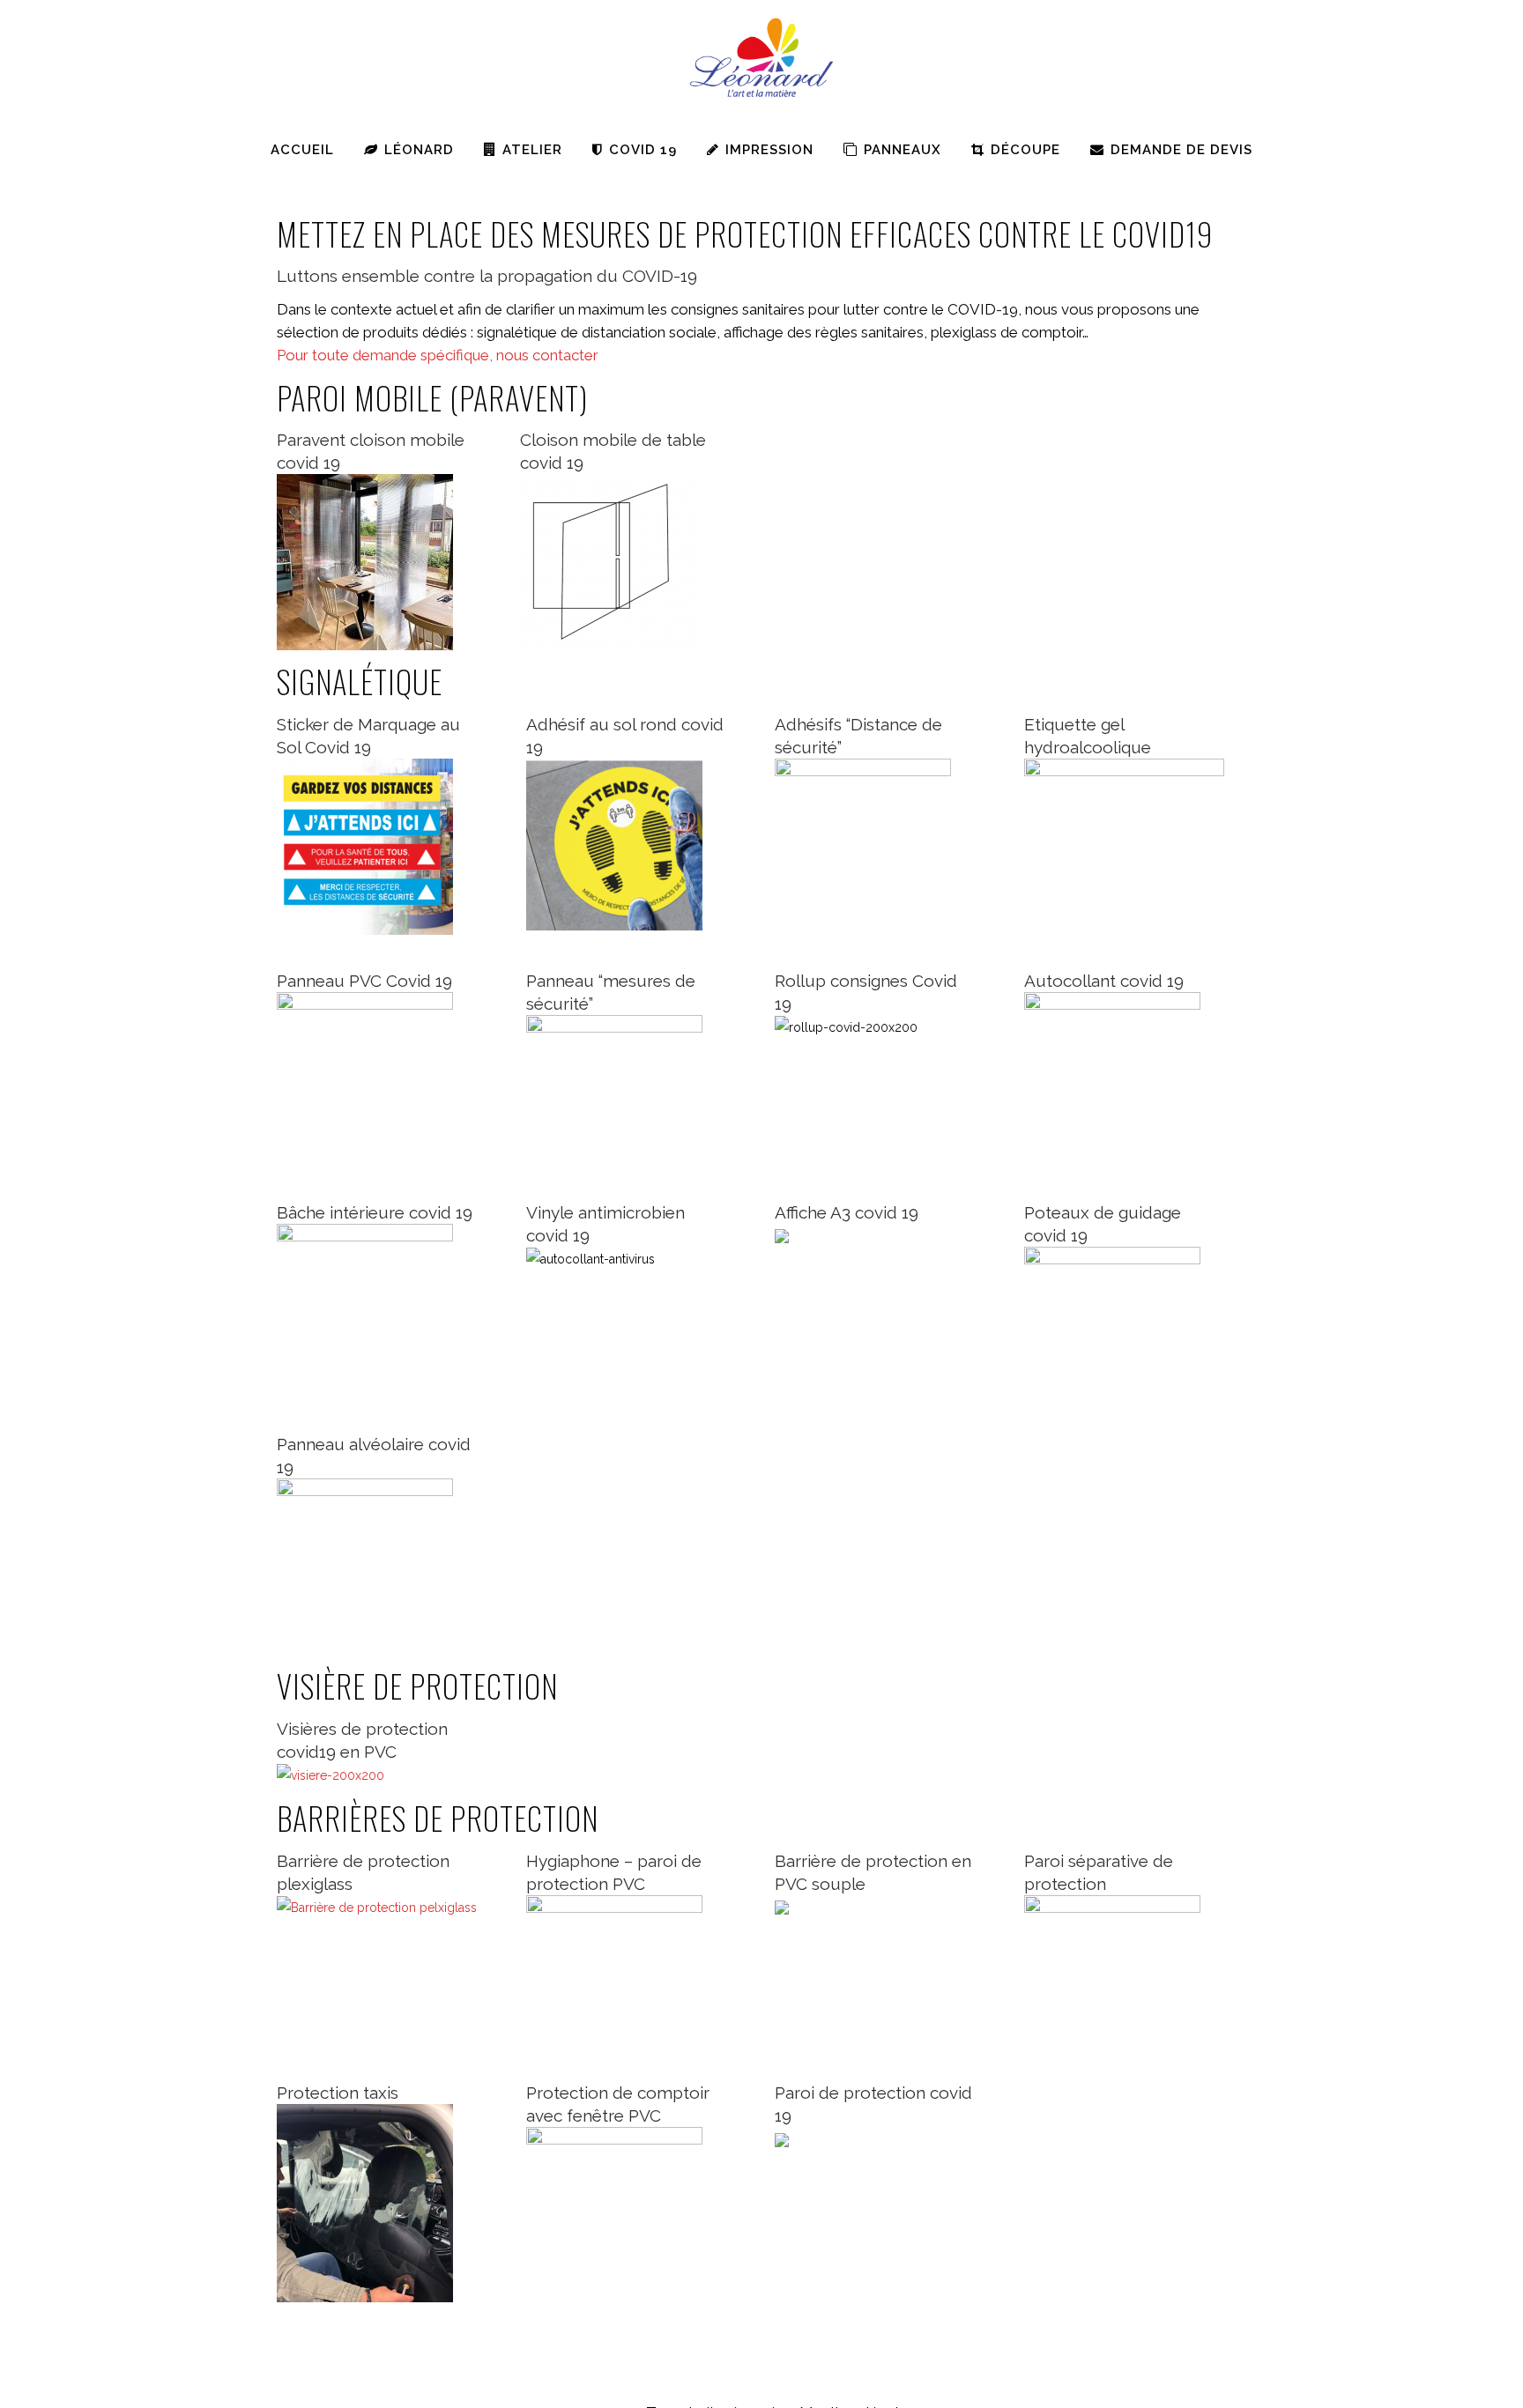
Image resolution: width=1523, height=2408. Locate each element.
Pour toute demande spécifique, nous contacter (438, 355)
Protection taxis (338, 2093)
